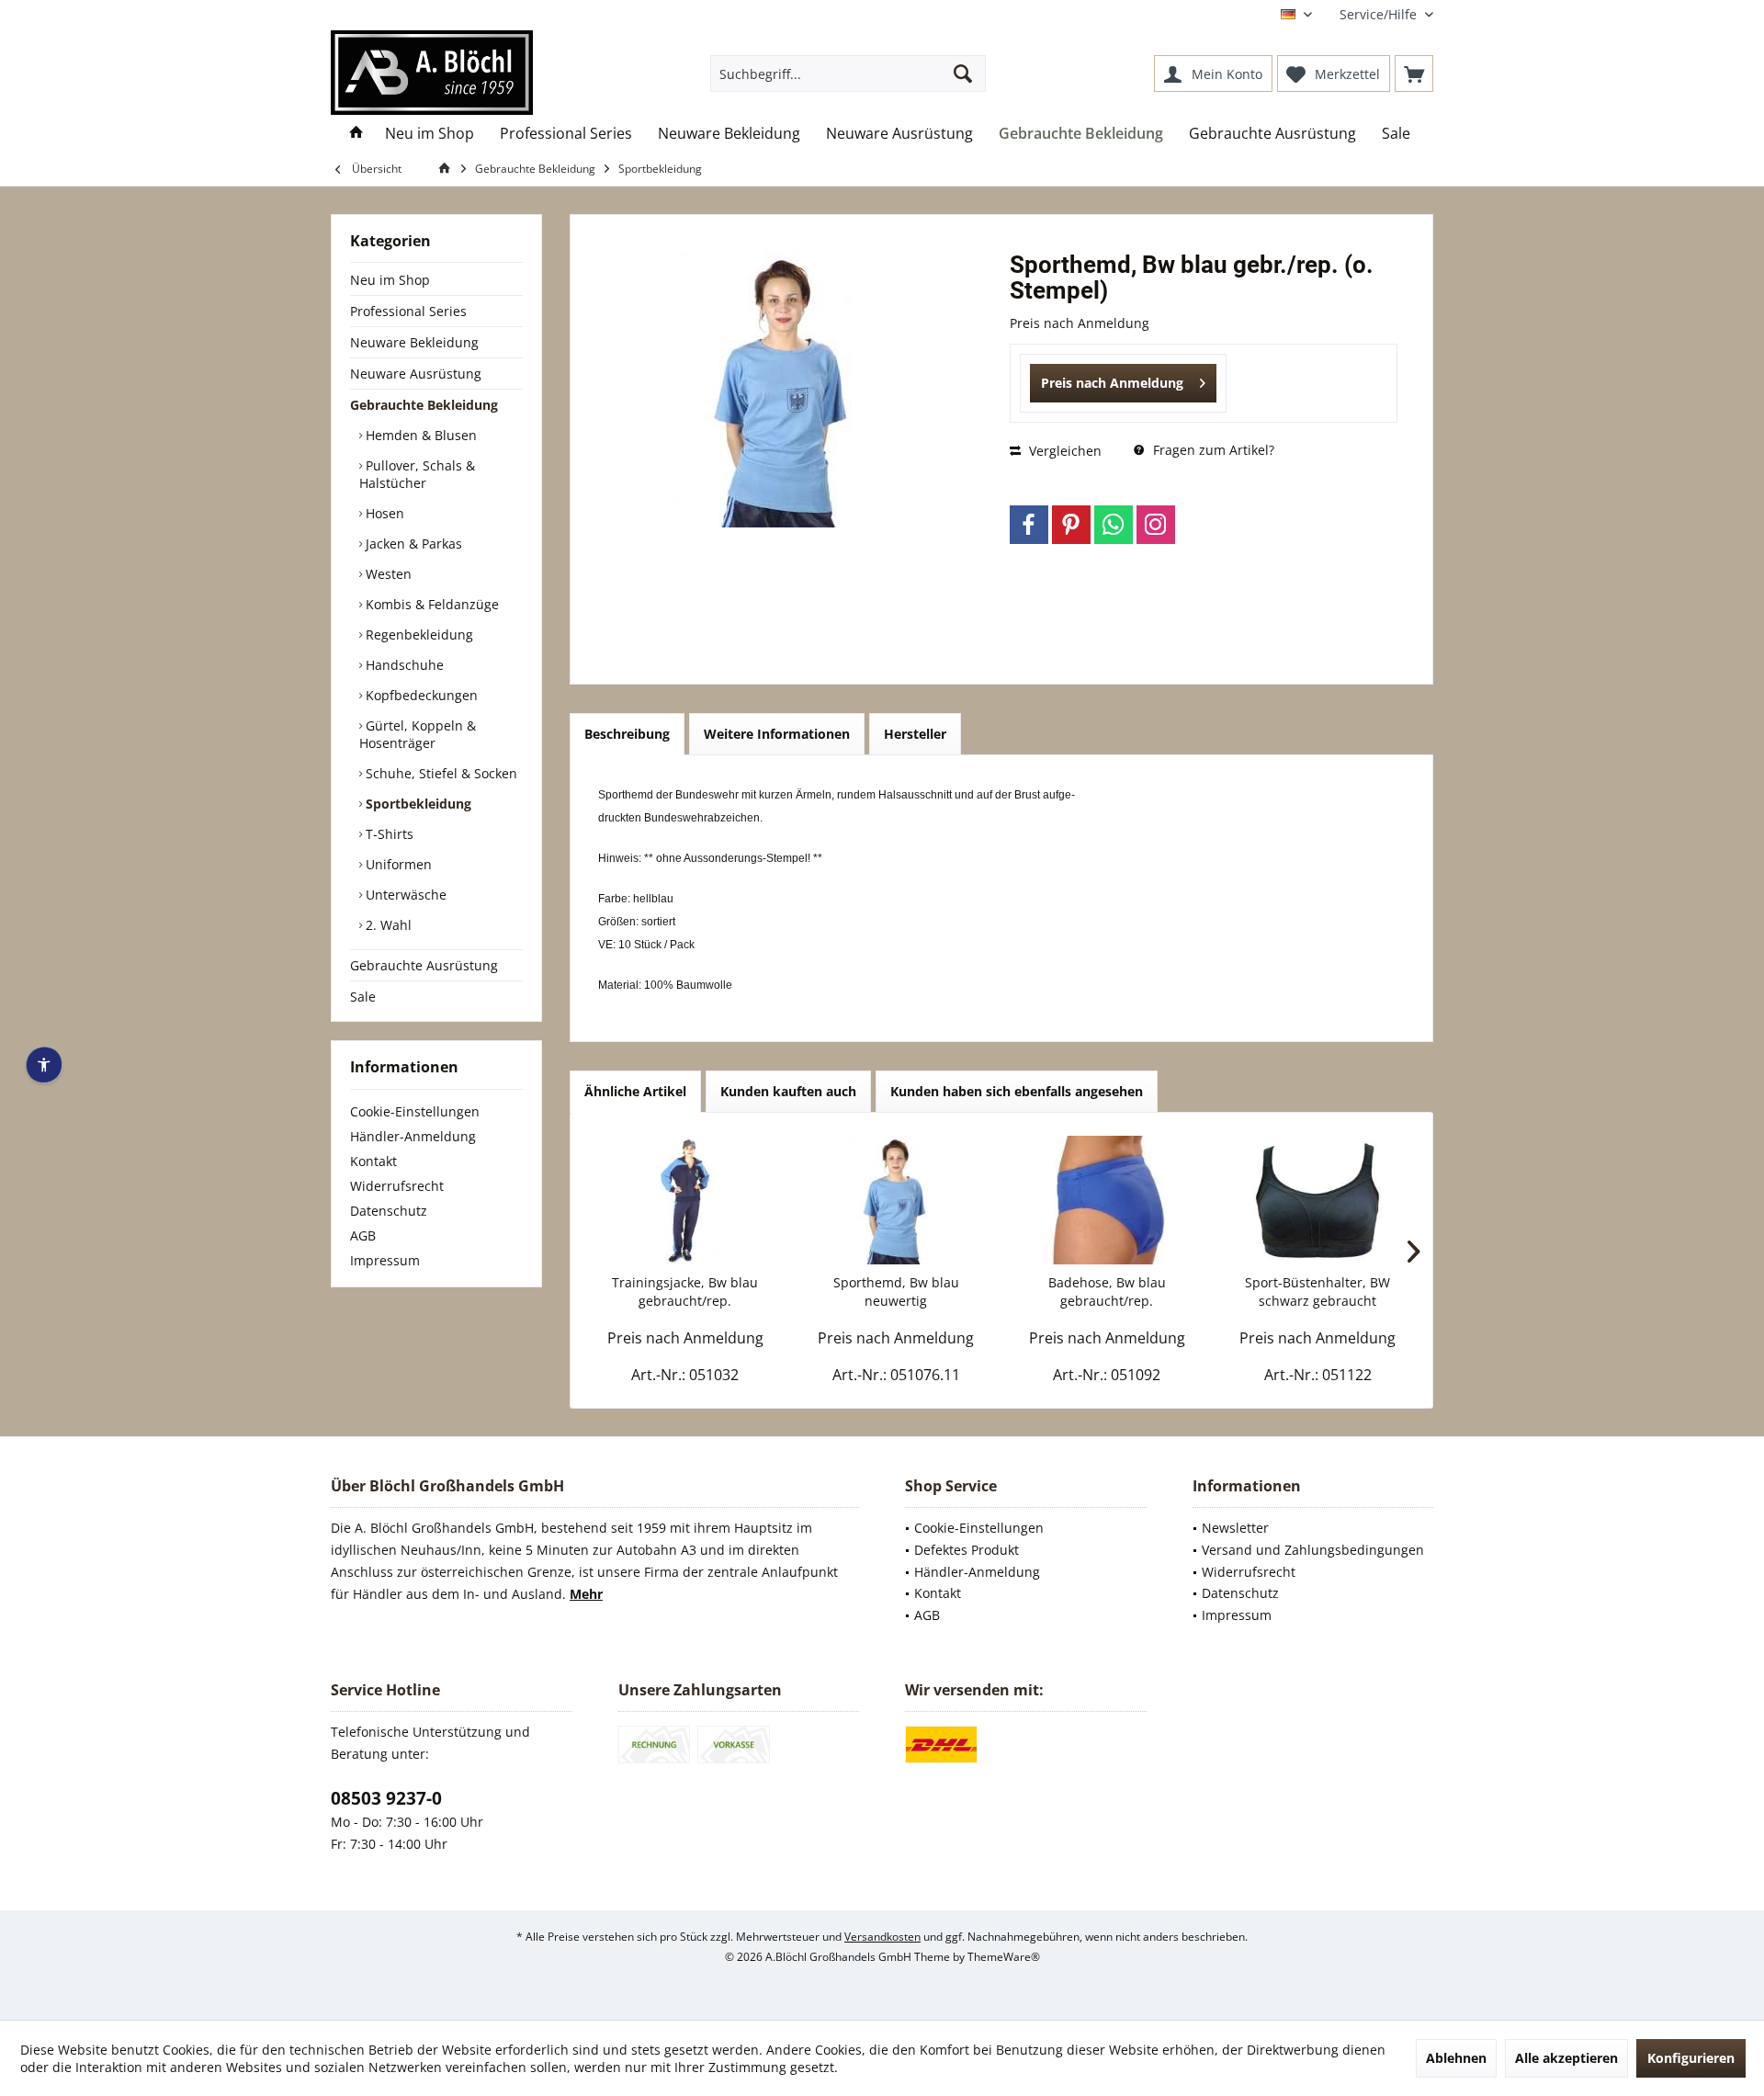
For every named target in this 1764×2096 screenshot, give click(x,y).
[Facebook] (1029, 525)
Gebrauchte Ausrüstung (424, 965)
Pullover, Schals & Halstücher (417, 474)
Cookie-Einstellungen (415, 1111)
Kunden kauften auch (788, 1091)
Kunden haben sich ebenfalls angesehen (1017, 1091)
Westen (387, 574)
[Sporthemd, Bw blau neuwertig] (897, 1200)
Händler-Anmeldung (413, 1136)
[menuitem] (1380, 14)
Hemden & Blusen (419, 435)
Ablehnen (1456, 2058)
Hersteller (915, 734)
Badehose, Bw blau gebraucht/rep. (1107, 1292)
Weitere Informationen (777, 734)
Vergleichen (1063, 451)
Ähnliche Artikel (635, 1091)
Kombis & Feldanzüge (430, 604)
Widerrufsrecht (397, 1186)
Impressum (385, 1260)
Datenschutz (389, 1211)
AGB (363, 1235)
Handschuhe (403, 665)
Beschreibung (627, 734)
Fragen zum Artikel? (1212, 450)
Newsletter (1235, 1528)
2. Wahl (387, 925)
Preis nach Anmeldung (1112, 383)
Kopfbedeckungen (420, 695)
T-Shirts (388, 834)
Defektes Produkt (967, 1550)
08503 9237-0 (386, 1798)
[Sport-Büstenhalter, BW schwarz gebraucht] (1318, 1200)
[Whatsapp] (1114, 525)
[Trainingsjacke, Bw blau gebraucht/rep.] (685, 1200)
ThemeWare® (1004, 1957)
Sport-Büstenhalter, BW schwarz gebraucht (1317, 1292)
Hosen (383, 513)
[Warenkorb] (1414, 74)
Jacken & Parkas (412, 544)
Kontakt (373, 1161)
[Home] (356, 134)
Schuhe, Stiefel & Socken (440, 773)
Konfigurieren (1691, 2058)
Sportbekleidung (417, 804)
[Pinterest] (1071, 525)
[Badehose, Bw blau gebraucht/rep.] (1107, 1200)
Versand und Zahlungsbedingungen (1313, 1550)
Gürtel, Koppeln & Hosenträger (418, 734)
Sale (363, 997)
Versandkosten (882, 1937)
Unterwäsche (404, 895)
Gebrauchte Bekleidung (424, 405)
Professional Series (408, 311)
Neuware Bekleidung (414, 342)
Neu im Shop (390, 280)
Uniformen (397, 864)
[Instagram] (1156, 525)
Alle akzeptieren (1566, 2058)
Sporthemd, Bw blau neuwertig (896, 1292)
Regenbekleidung (418, 634)
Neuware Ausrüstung (416, 374)
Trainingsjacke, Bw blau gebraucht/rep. (685, 1292)
